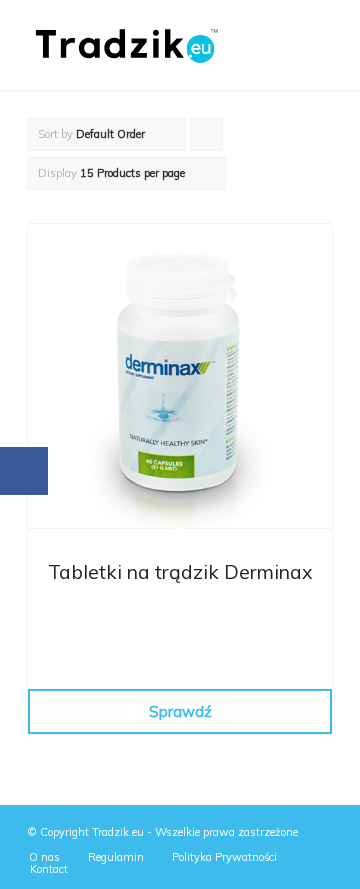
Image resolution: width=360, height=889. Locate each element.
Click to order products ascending (207, 139)
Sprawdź (180, 711)
